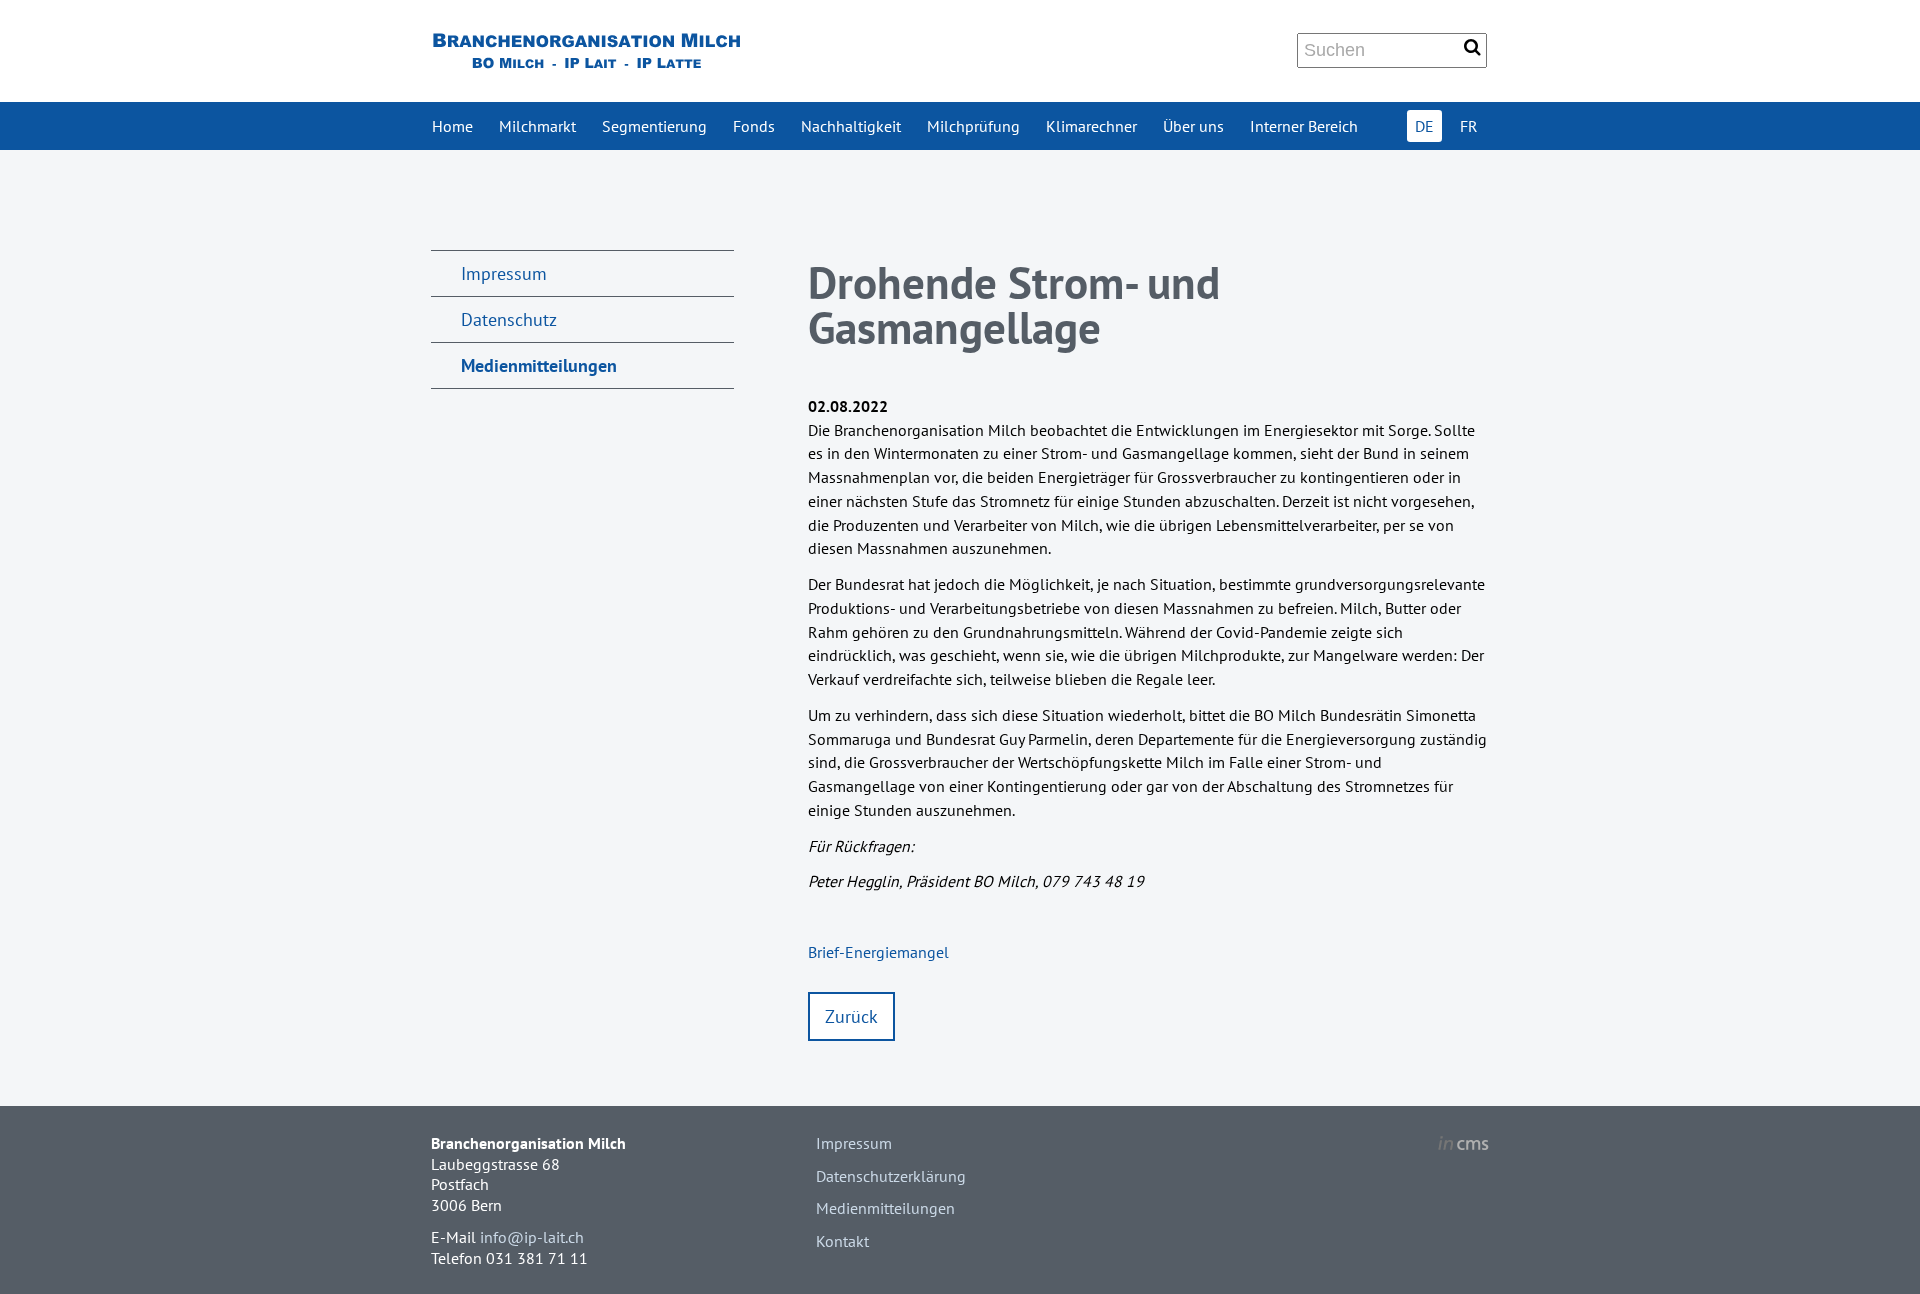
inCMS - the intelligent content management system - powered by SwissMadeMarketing (1463, 1146)
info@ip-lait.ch (532, 1237)
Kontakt (842, 1241)
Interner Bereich (1304, 126)
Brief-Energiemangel (878, 952)
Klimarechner (1091, 126)
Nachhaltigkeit (851, 126)
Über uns (1193, 126)
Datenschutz (509, 319)
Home (452, 126)
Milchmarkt (537, 126)
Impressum (504, 273)
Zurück (851, 1016)
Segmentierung (654, 126)
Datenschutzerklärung (891, 1176)
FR (1469, 126)
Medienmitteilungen (539, 365)
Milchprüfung (973, 126)
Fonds (754, 126)
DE (1424, 126)
